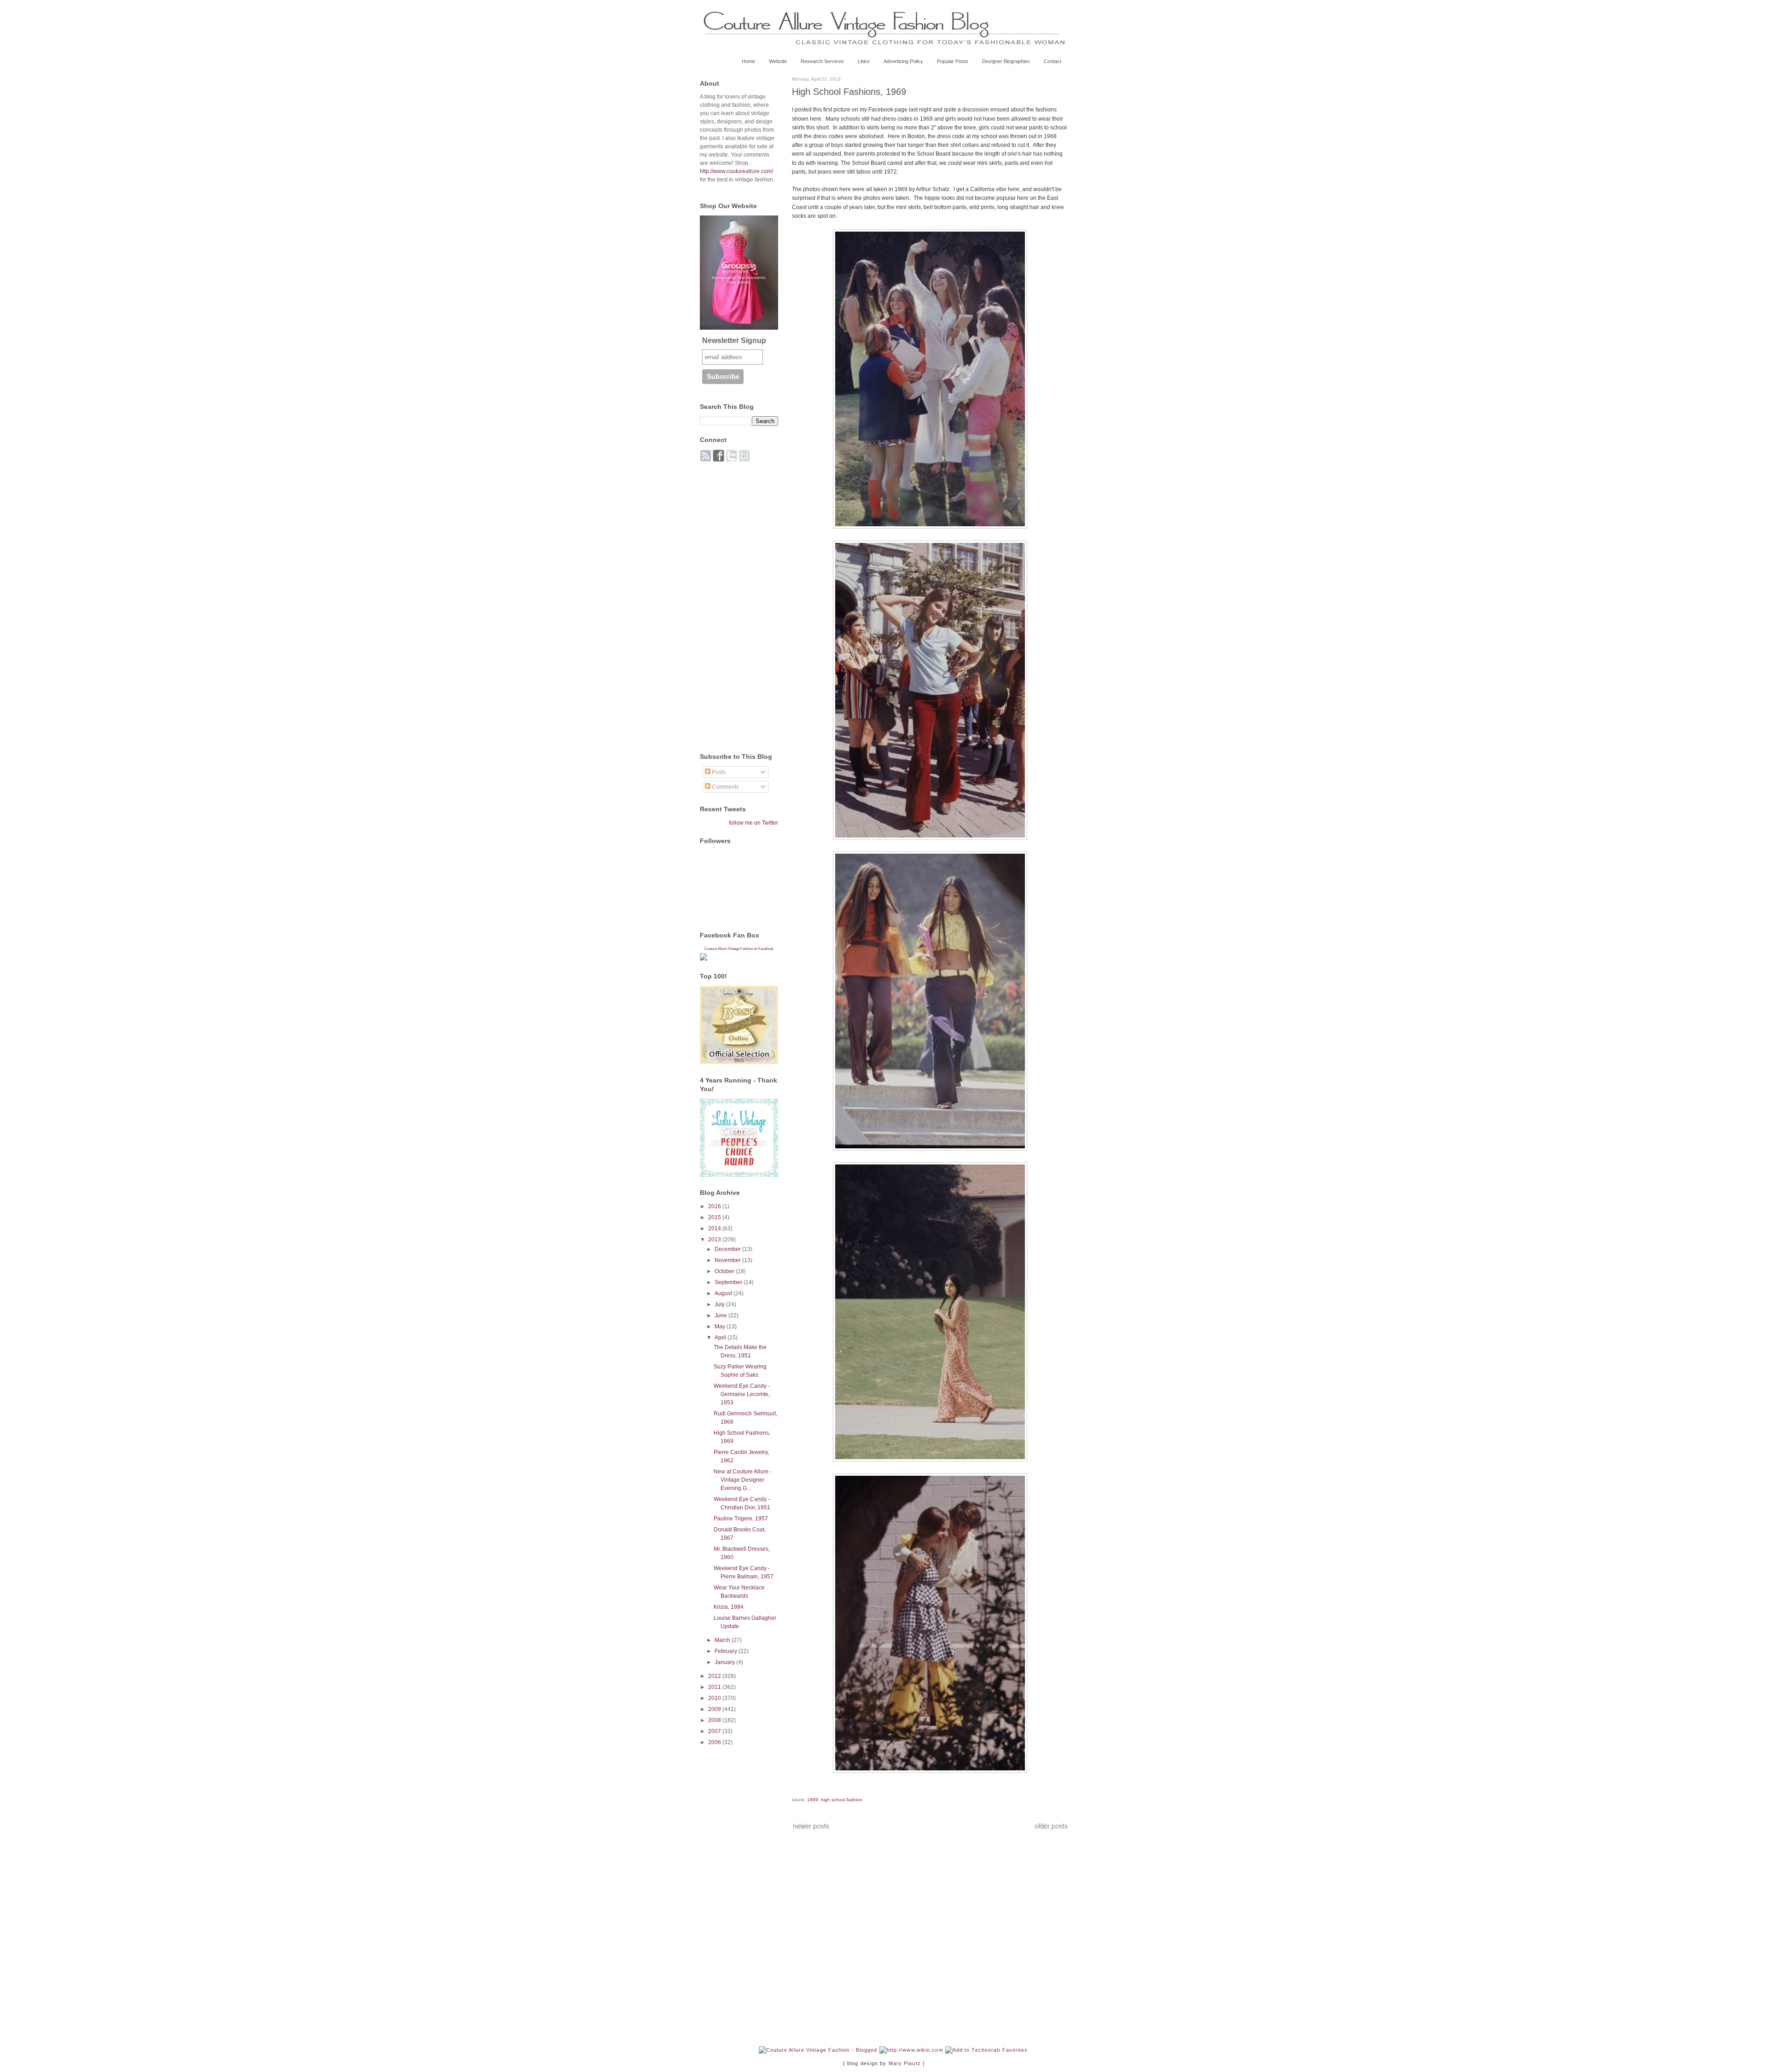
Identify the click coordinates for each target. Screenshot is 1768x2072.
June (721, 1315)
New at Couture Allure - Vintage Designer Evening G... (743, 1480)
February (727, 1651)
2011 (715, 1687)
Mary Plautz (905, 2063)
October (725, 1271)
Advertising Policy (903, 61)
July (720, 1304)
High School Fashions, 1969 (849, 92)
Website (778, 61)
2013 (715, 1240)
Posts (718, 772)
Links (864, 61)
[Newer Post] (811, 1828)
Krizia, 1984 (729, 1607)
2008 (715, 1720)
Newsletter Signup (734, 340)
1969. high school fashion (835, 1800)
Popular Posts (953, 61)
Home (748, 61)
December (728, 1249)
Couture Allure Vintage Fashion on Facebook (739, 949)
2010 (715, 1698)
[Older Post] (1051, 1828)
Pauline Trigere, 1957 (741, 1519)
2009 (715, 1709)
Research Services (822, 61)
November (728, 1260)
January (725, 1662)
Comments (725, 787)
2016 (715, 1206)
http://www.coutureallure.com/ (736, 171)
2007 (715, 1731)
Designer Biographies (1006, 61)
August (724, 1293)
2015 (715, 1217)
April (721, 1338)
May (721, 1327)
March (723, 1640)
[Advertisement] (737, 602)
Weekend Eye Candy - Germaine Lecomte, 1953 (742, 1394)
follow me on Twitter (753, 823)
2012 (715, 1676)
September (729, 1282)
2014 (715, 1228)
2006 (715, 1742)
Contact (1053, 61)
